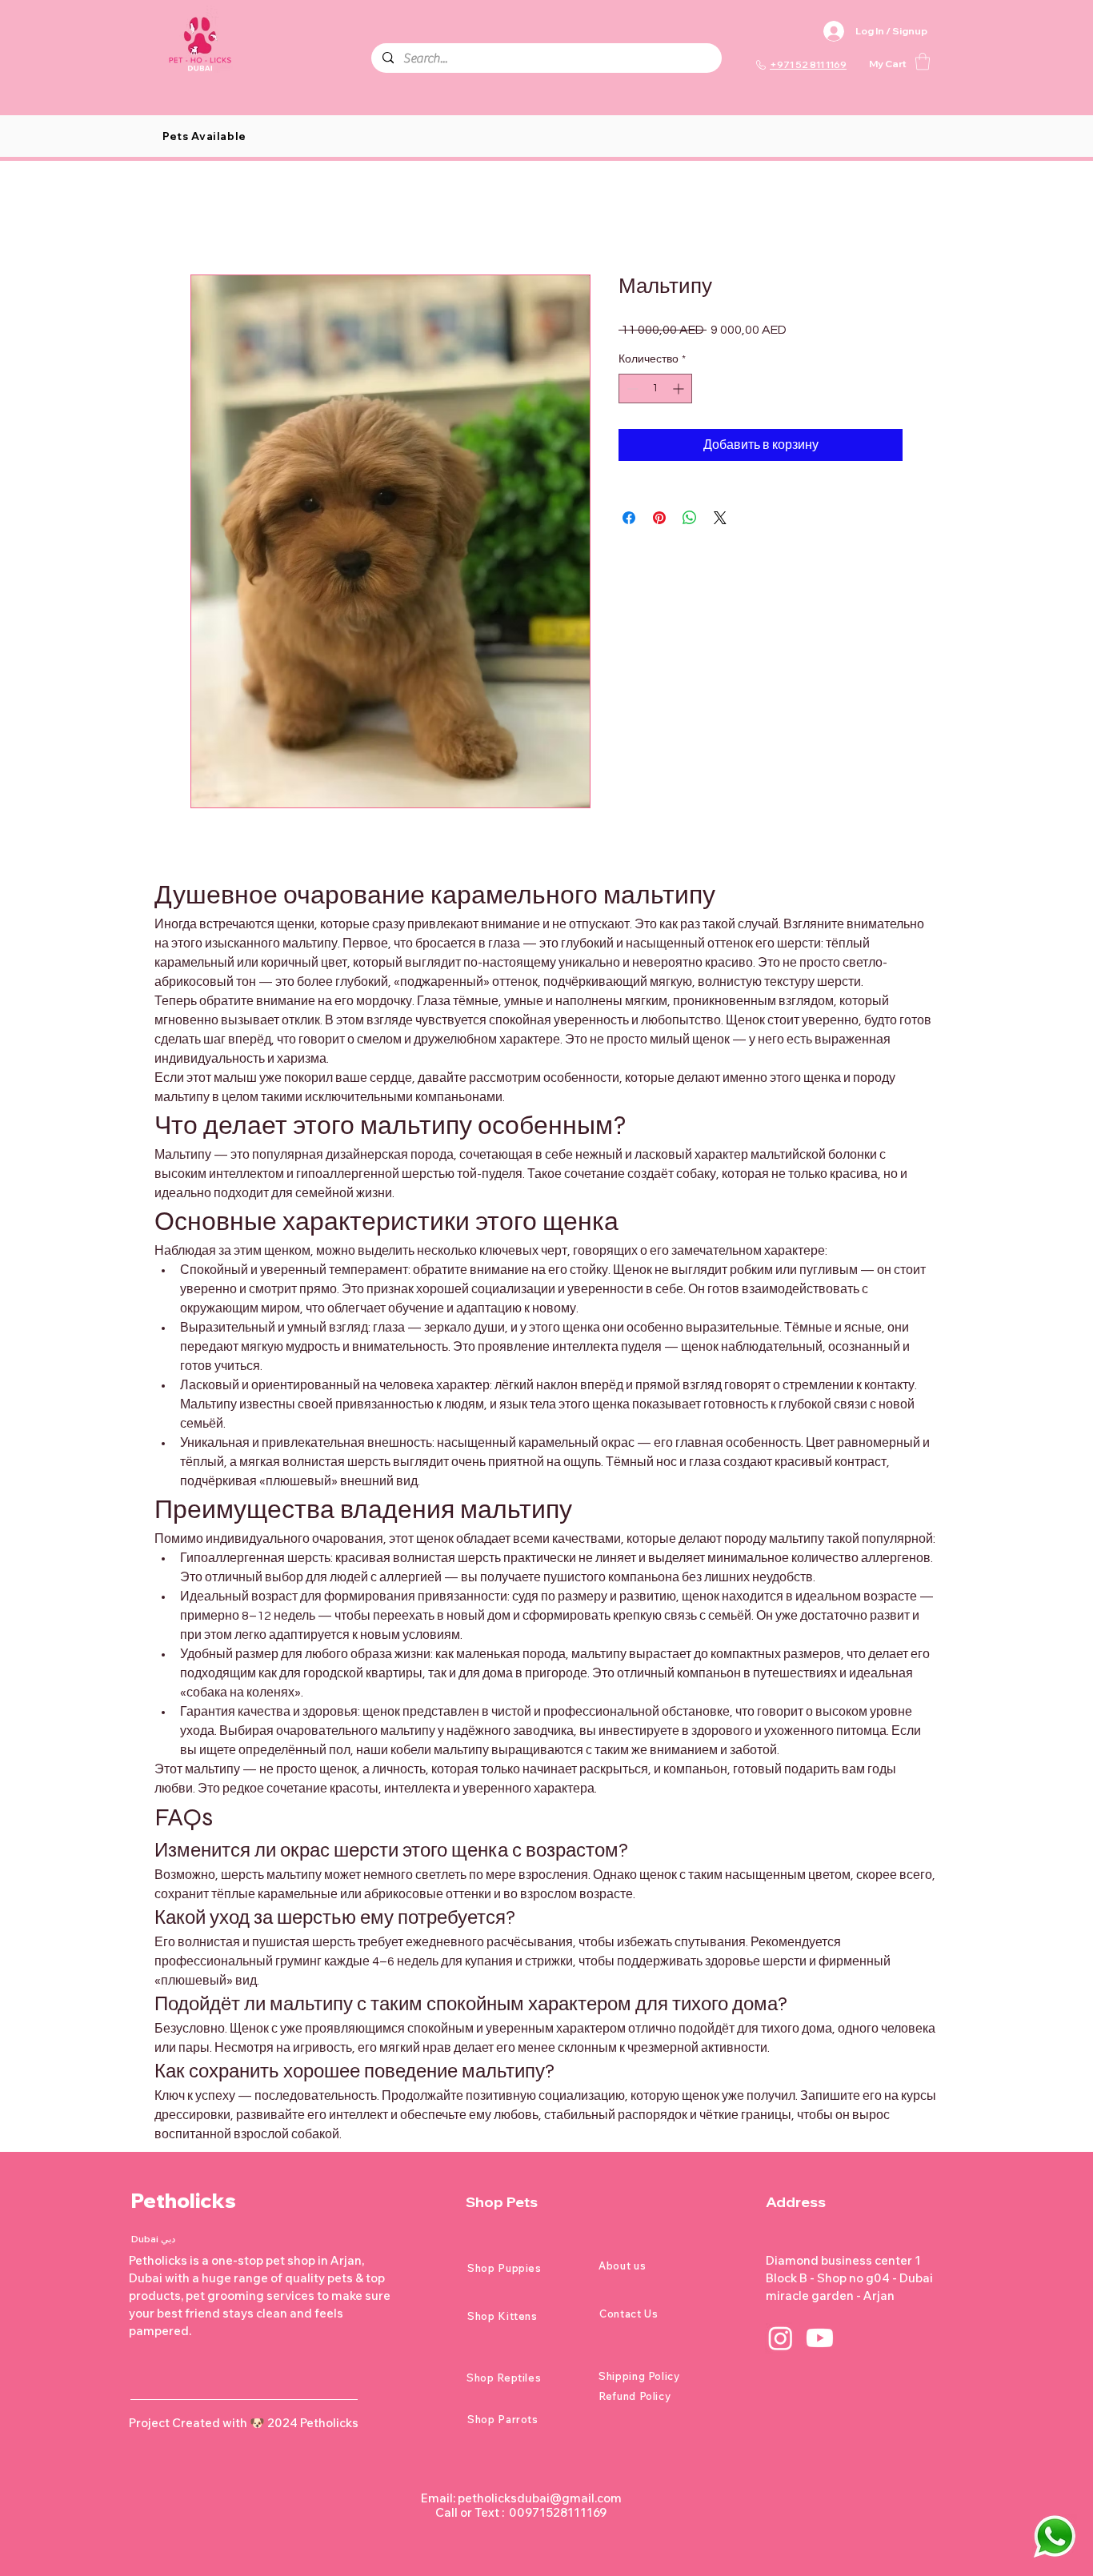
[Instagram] (781, 2338)
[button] (923, 61)
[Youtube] (820, 2338)
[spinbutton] (655, 389)
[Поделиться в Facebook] (629, 518)
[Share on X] (720, 518)
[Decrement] (631, 389)
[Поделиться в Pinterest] (659, 518)
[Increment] (680, 389)
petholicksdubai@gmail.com (540, 2498)
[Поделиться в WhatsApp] (690, 518)
